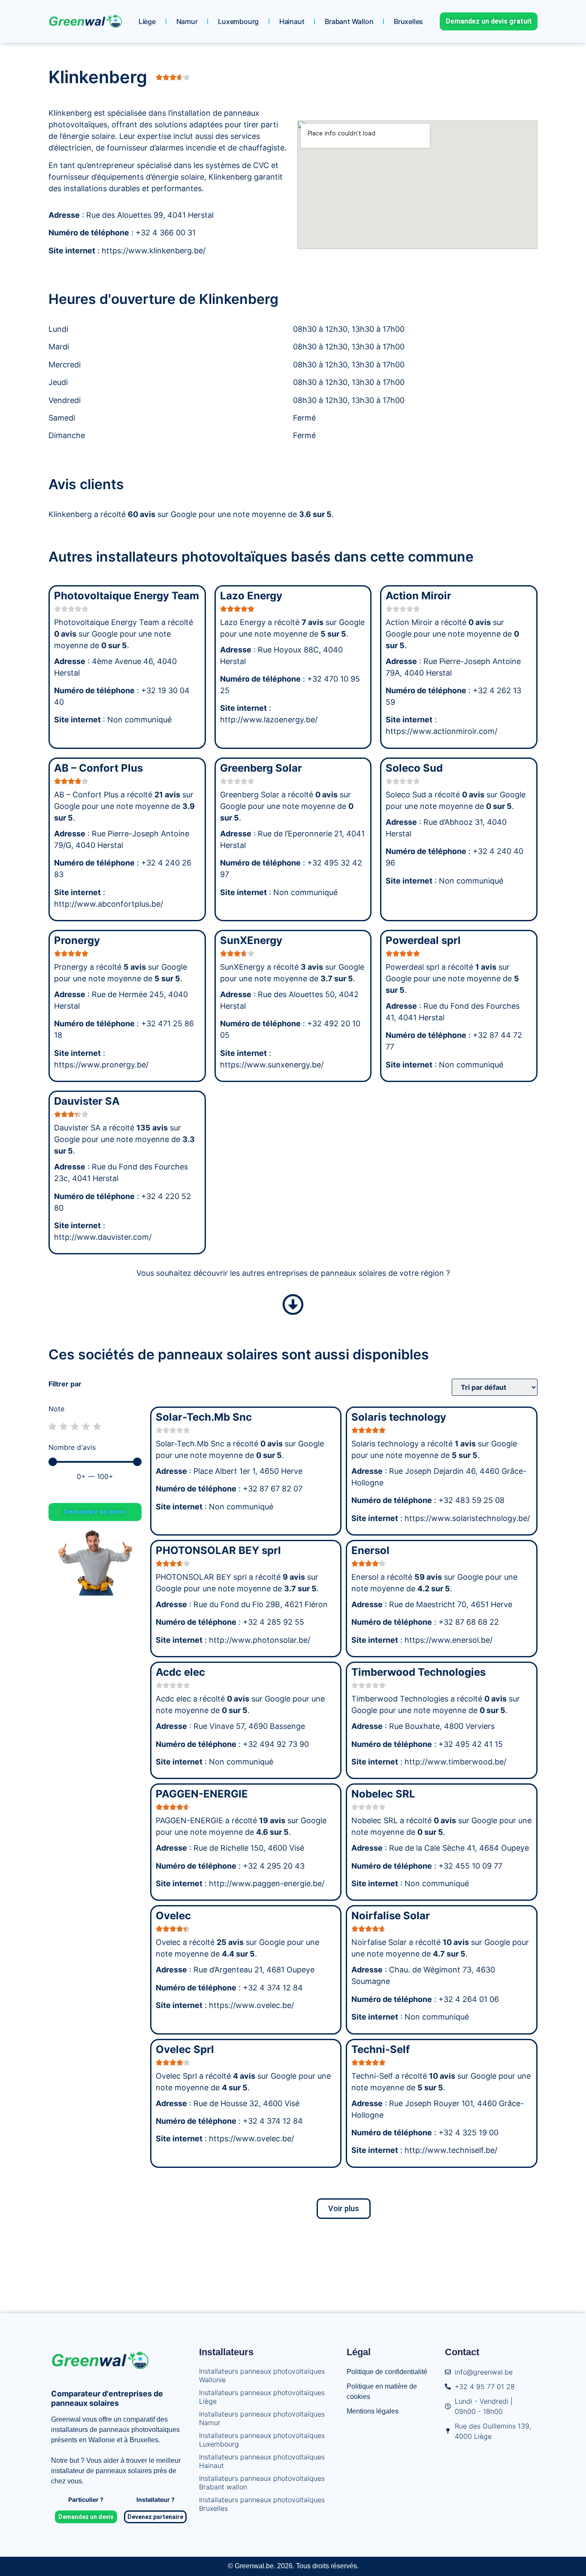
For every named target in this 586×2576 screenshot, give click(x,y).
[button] (344, 2209)
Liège (147, 21)
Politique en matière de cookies (382, 2391)
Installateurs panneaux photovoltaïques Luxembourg (262, 2440)
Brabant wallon (349, 21)
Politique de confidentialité (387, 2372)
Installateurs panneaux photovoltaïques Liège (262, 2397)
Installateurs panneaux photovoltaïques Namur (262, 2418)
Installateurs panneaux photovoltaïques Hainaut (262, 2461)
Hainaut (292, 21)
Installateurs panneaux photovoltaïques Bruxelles (262, 2504)
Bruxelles (408, 21)
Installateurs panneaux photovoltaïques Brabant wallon (262, 2483)
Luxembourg (238, 21)
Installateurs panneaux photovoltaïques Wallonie (262, 2375)
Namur (187, 21)
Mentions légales (373, 2411)
